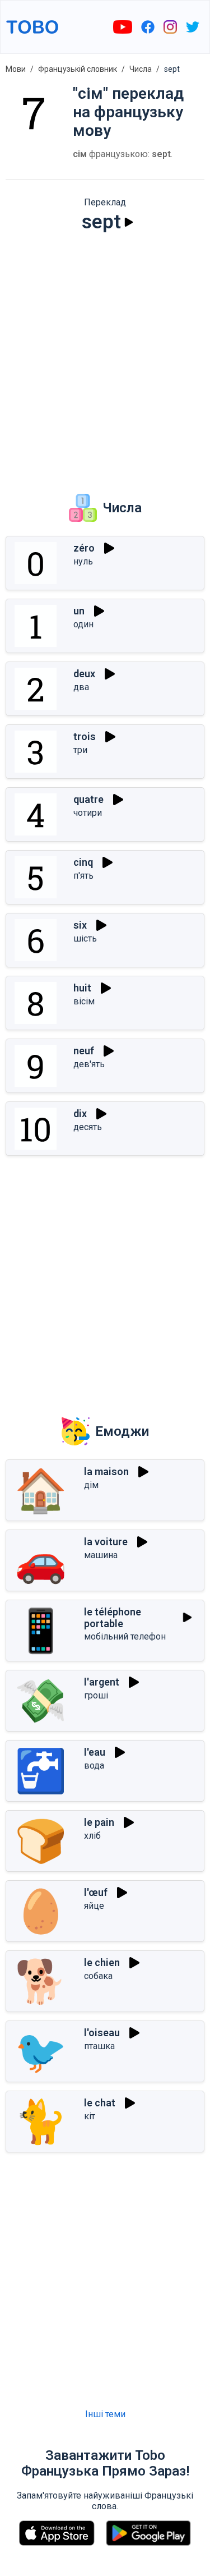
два (81, 687)
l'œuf (96, 1892)
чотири (88, 813)
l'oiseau (102, 2033)
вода (94, 1765)
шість (85, 938)
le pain (99, 1822)
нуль (83, 561)
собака (98, 1976)
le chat (100, 2103)
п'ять (83, 876)
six (80, 925)
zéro (84, 548)
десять (88, 1127)
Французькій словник (78, 69)
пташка (99, 2046)
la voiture (106, 1542)
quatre (88, 799)
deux (84, 674)
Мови (16, 69)
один (83, 624)
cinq (83, 862)
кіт (90, 2116)
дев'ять (89, 1064)
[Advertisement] (105, 355)
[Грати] (129, 222)
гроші (96, 1695)
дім (91, 1485)
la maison (106, 1471)
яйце (94, 1906)
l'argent (102, 1682)
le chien (102, 1962)
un (79, 611)
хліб (92, 1836)
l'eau (95, 1752)
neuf (84, 1051)
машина (101, 1555)
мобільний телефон (125, 1636)
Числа (141, 69)
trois (85, 736)
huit (82, 988)
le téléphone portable (113, 1618)
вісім (84, 1001)
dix (80, 1113)
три (80, 750)
